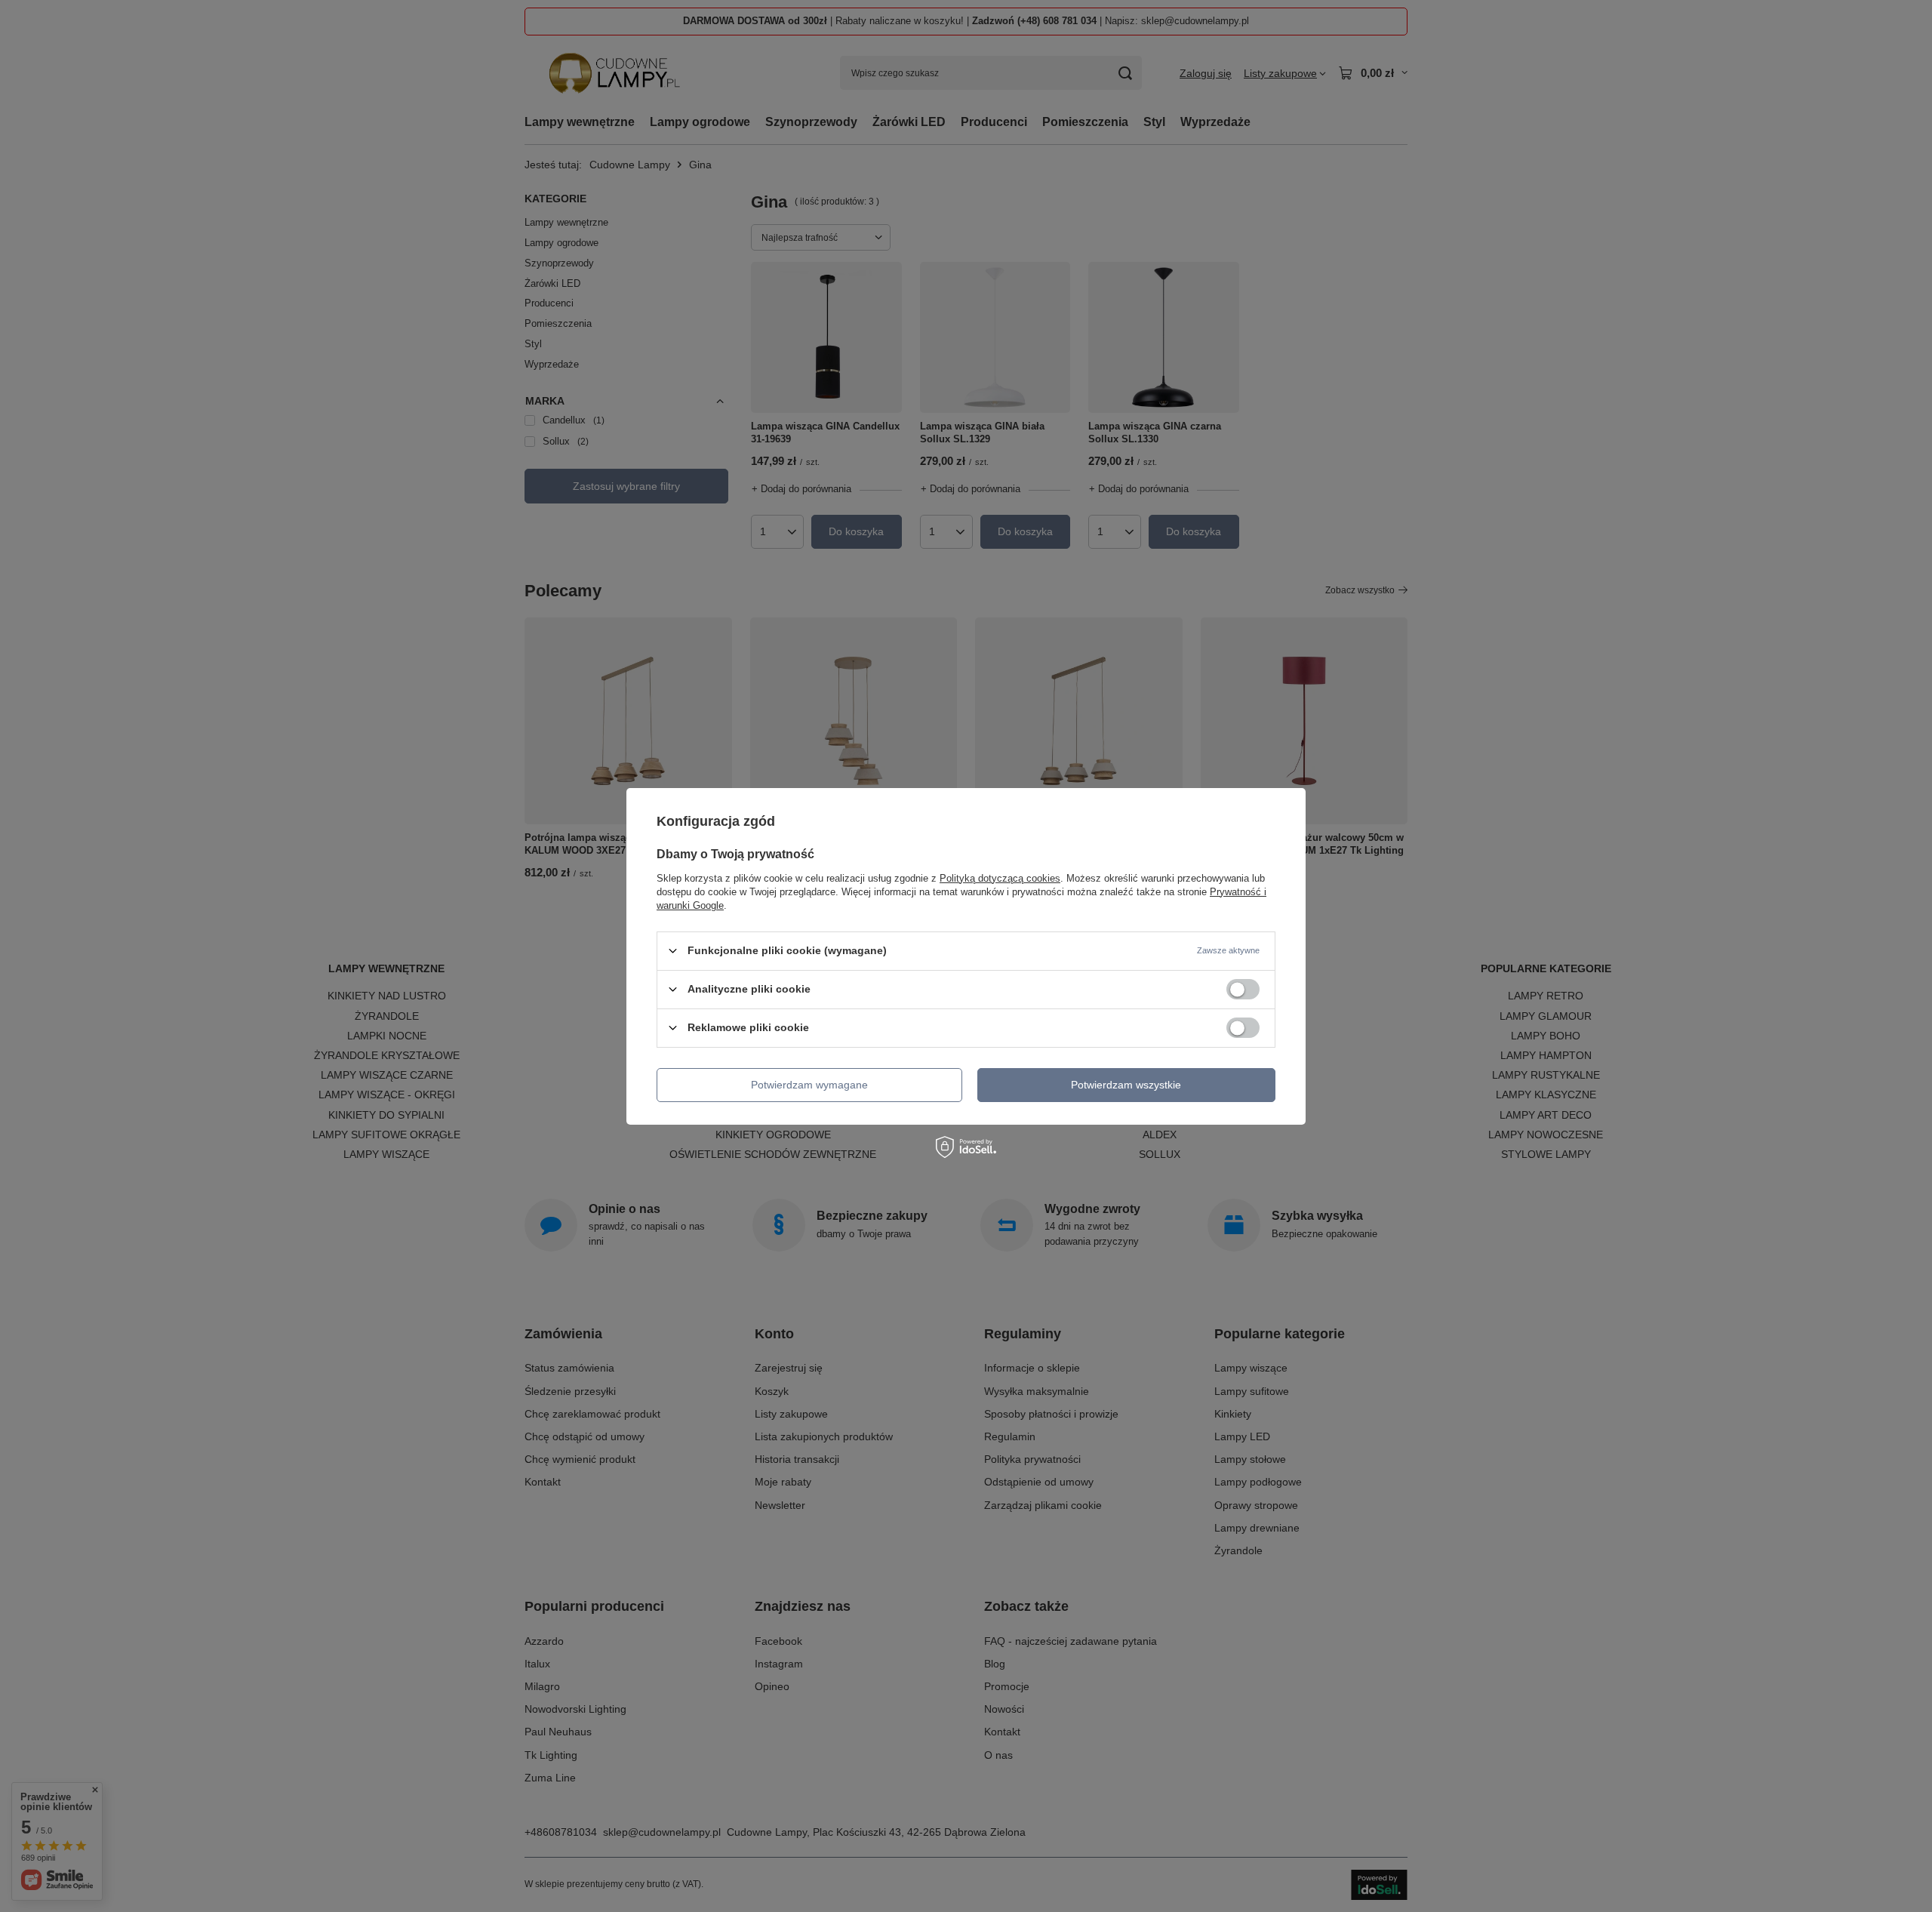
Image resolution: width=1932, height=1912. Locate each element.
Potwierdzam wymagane (809, 1085)
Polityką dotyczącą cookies (1000, 877)
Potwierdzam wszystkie (1126, 1085)
